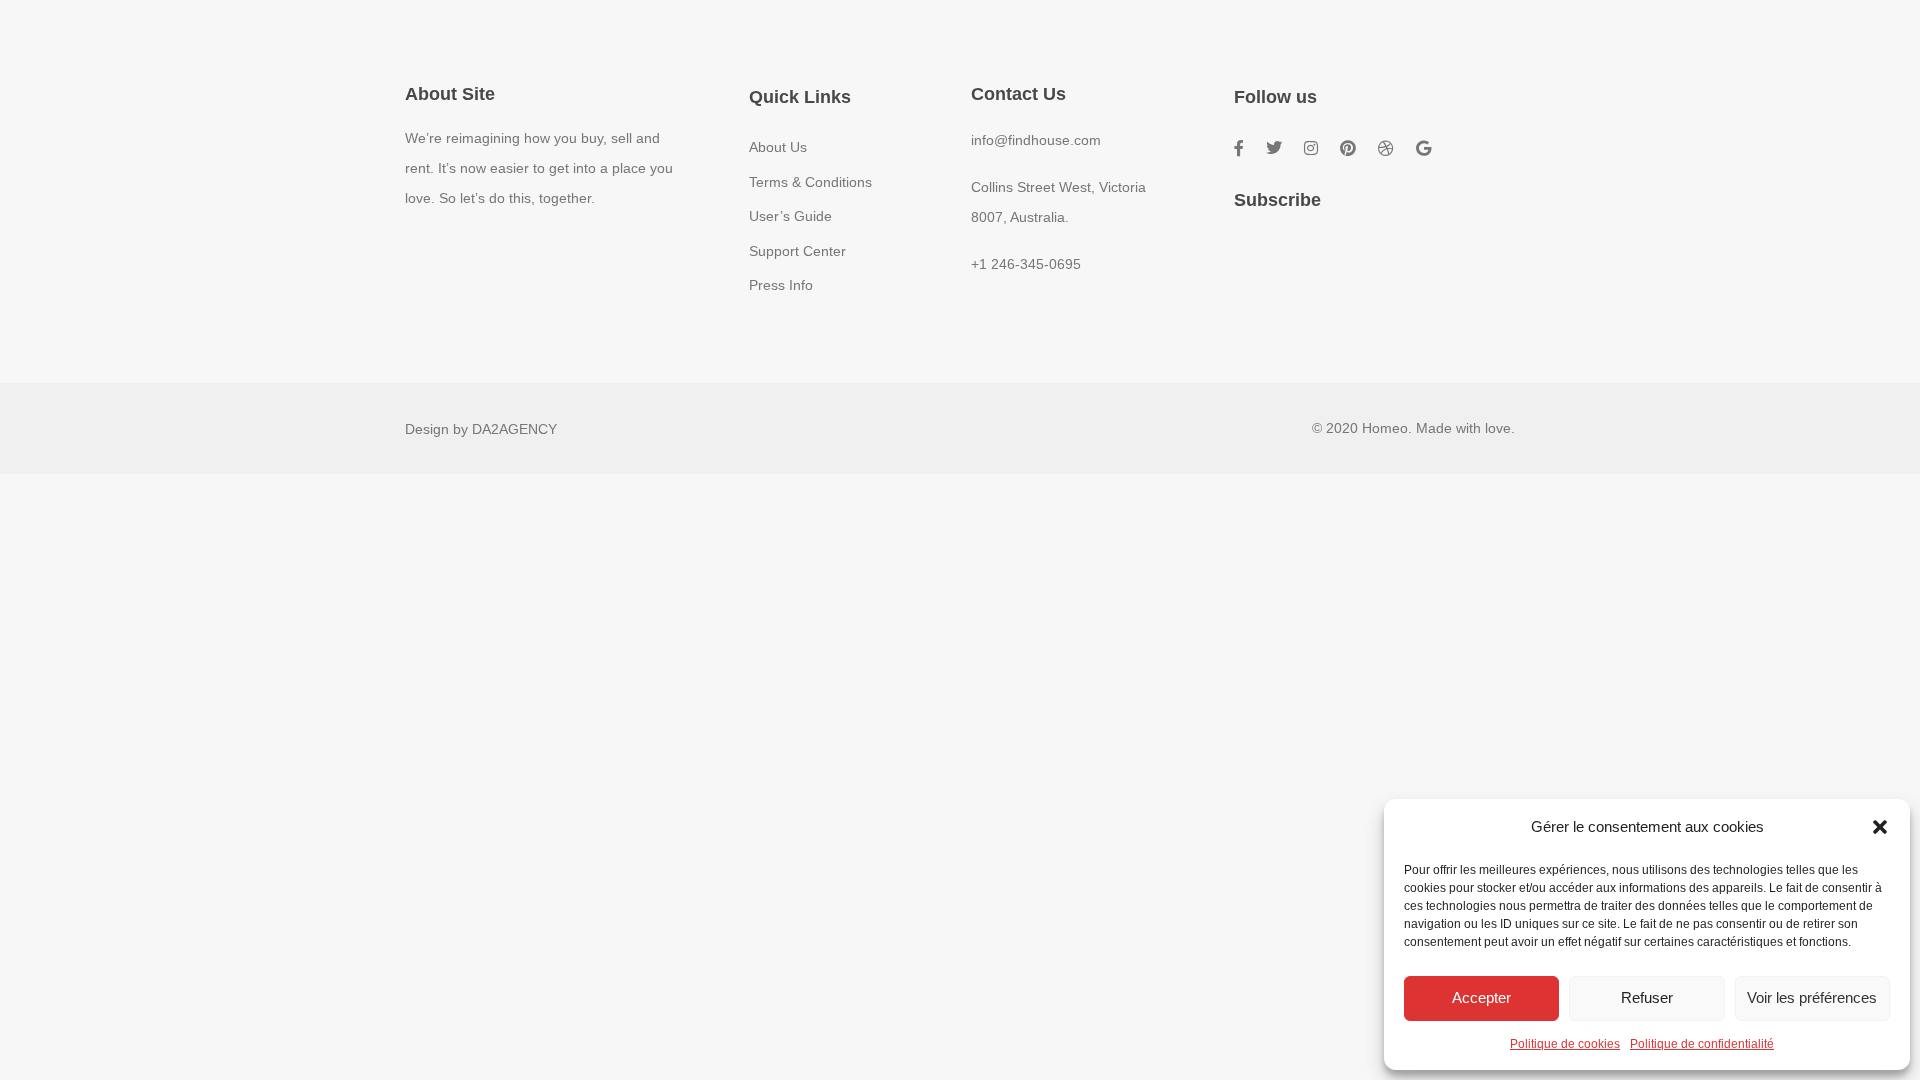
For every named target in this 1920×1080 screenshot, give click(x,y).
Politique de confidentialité (1702, 1044)
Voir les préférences (1812, 997)
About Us (778, 147)
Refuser (1647, 997)
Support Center (797, 251)
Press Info (781, 285)
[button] (1880, 827)
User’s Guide (790, 216)
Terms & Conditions (810, 182)
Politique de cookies (1565, 1044)
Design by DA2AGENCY (481, 429)
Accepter (1481, 997)
